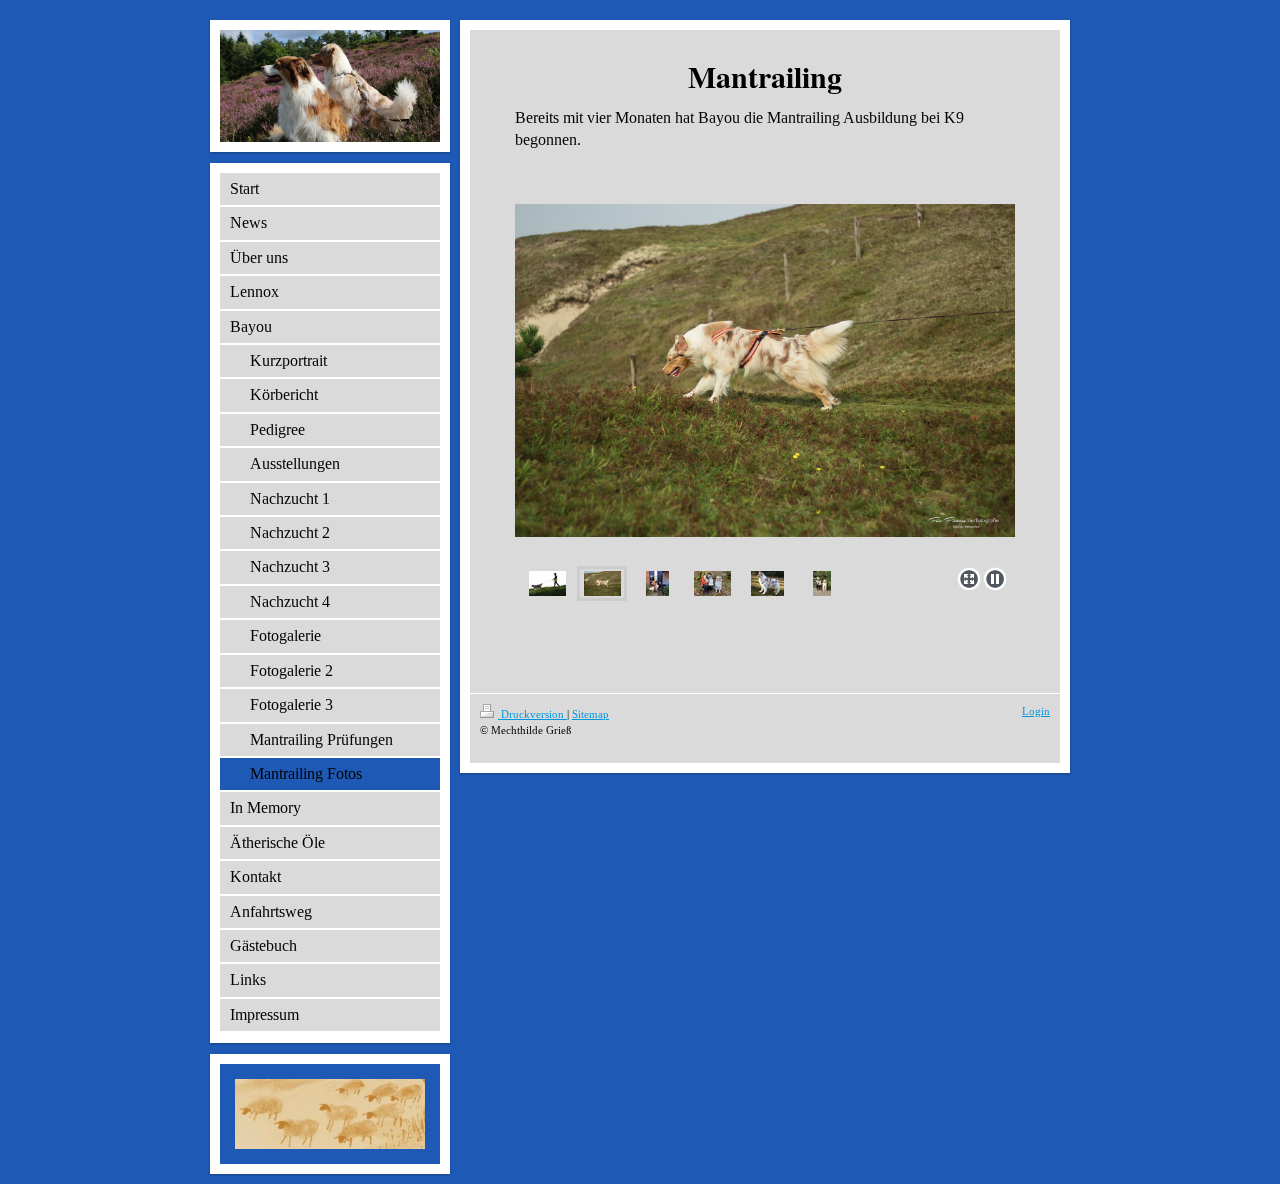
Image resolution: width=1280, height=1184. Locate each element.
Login (1036, 711)
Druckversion (532, 714)
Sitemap (590, 714)
